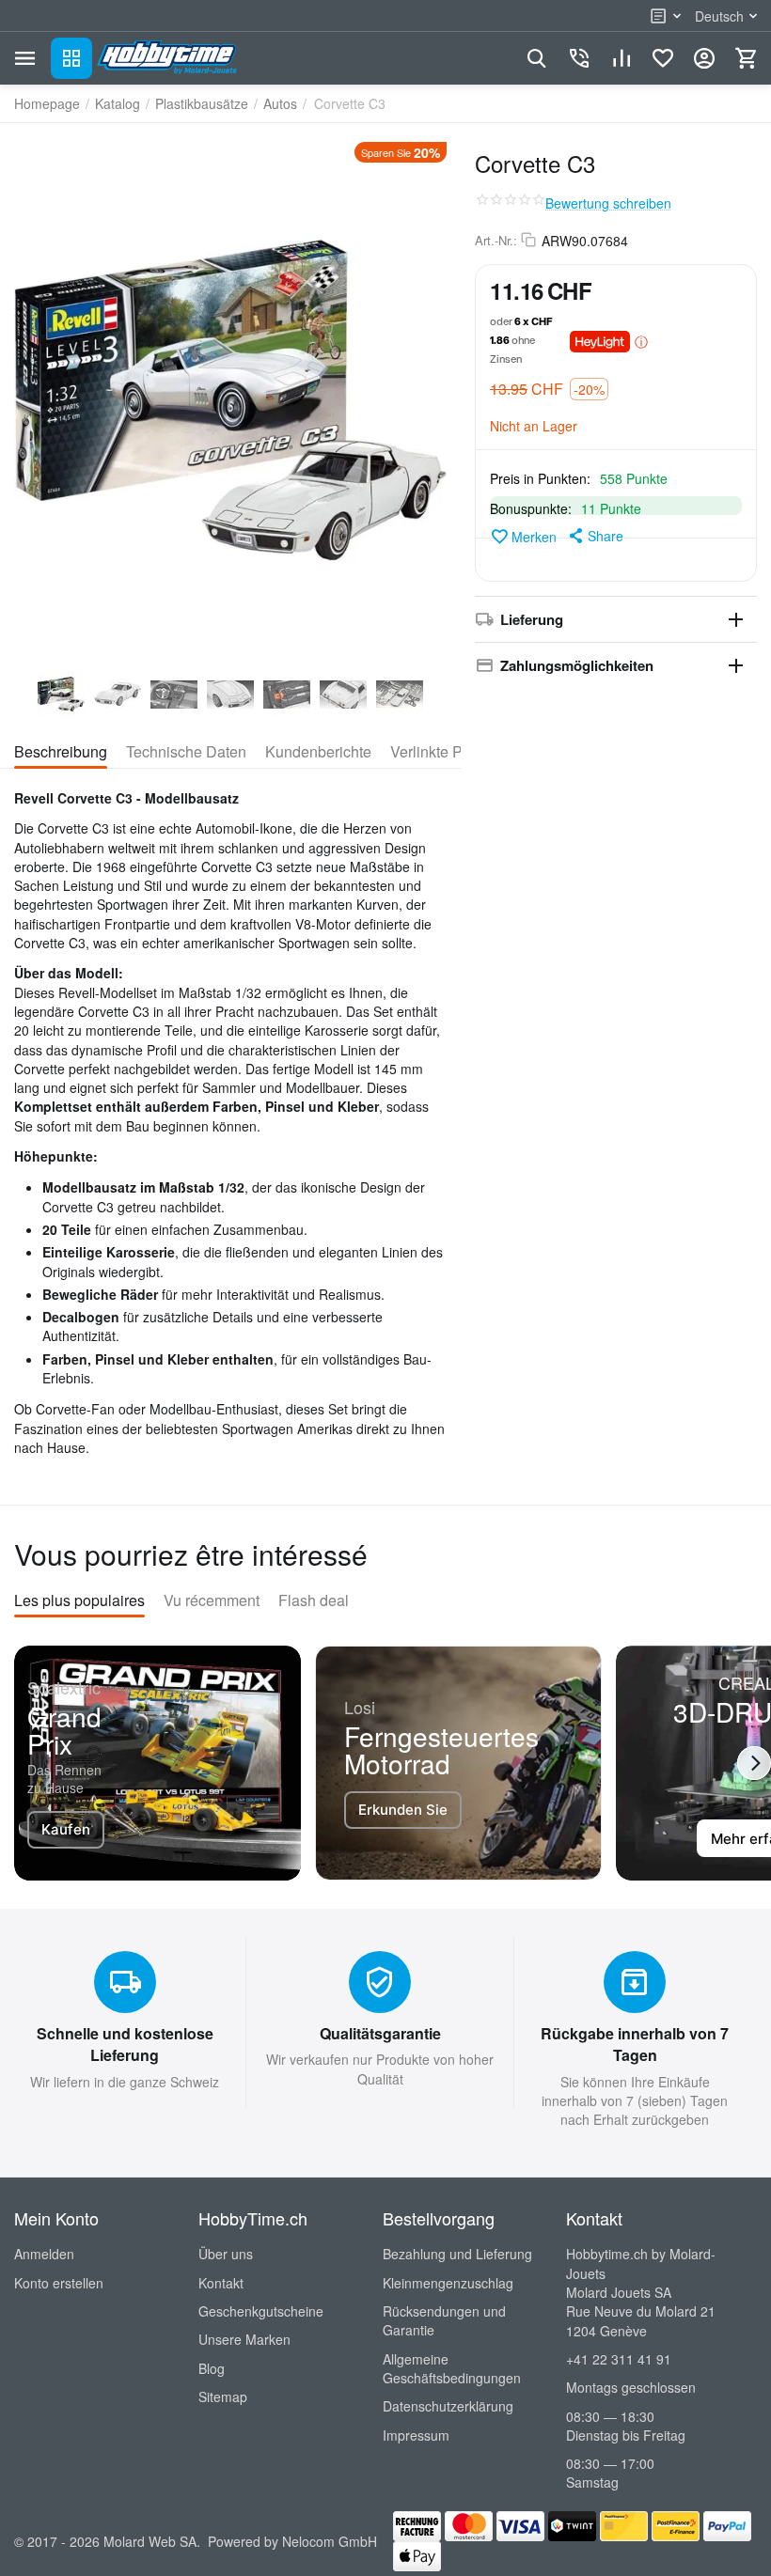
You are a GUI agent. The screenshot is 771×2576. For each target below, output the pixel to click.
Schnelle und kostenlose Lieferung (125, 2044)
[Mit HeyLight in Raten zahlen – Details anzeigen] (641, 341)
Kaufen (66, 1829)
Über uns (226, 2254)
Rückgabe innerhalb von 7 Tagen (635, 2044)
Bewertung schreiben (608, 203)
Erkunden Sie (403, 1810)
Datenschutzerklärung (448, 2406)
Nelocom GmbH (330, 2541)
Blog (212, 2368)
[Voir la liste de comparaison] (622, 58)
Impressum (416, 2435)
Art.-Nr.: (496, 241)
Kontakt (221, 2283)
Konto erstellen (59, 2283)
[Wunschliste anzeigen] (663, 58)
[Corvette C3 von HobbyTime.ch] (230, 400)
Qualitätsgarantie (380, 2033)
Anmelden (44, 2254)
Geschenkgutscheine (261, 2311)
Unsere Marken (244, 2339)
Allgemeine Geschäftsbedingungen (452, 2368)
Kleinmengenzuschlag (448, 2283)
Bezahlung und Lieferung (457, 2254)
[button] (595, 536)
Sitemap (223, 2396)
